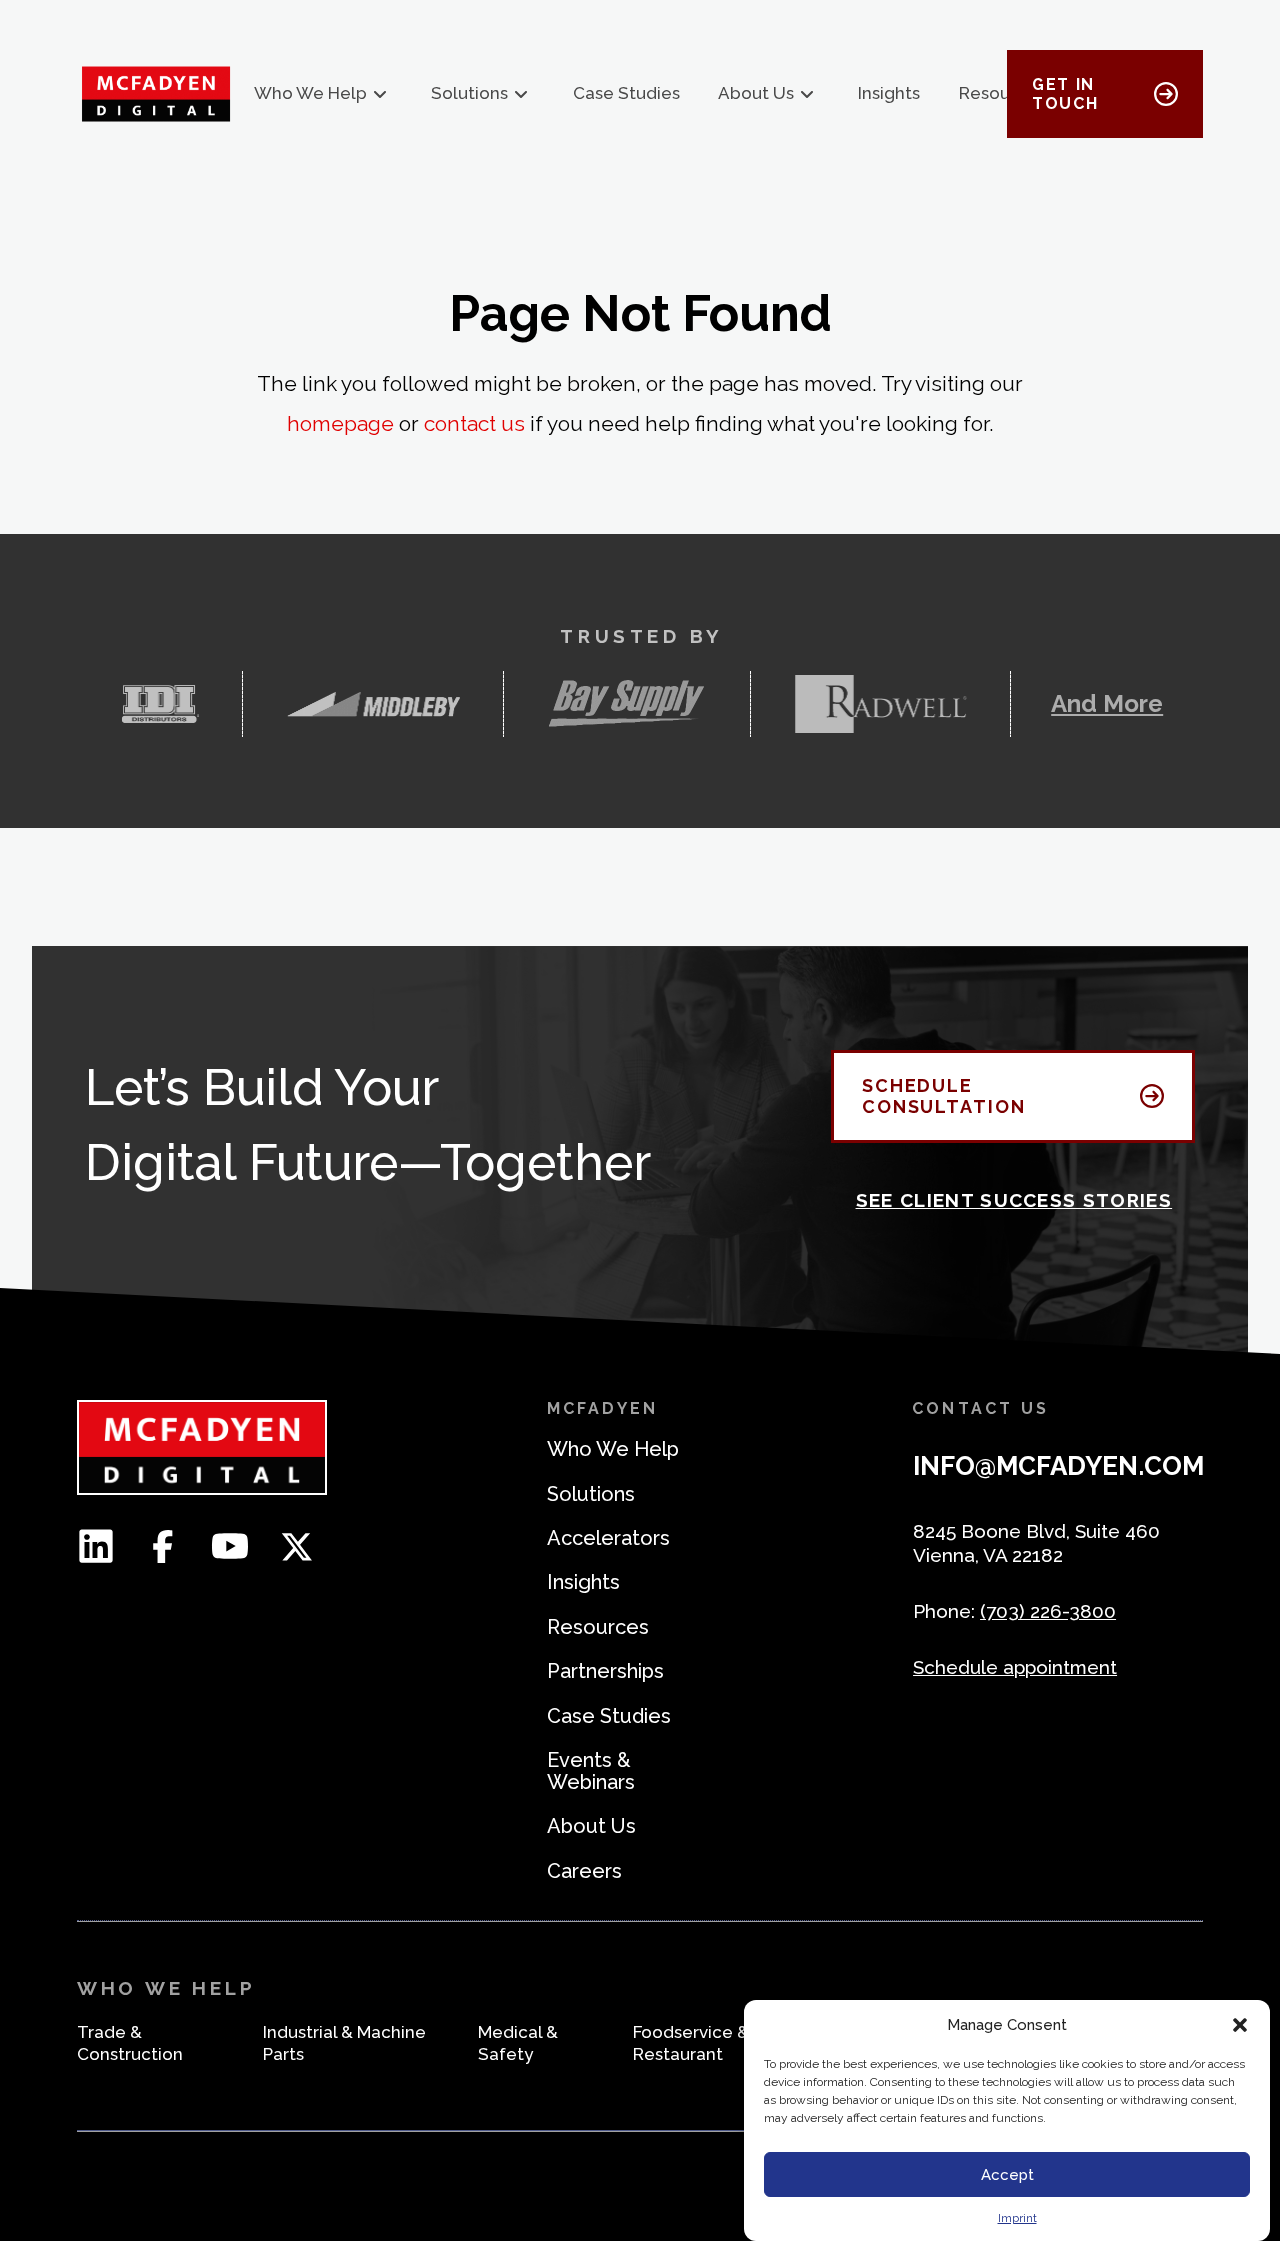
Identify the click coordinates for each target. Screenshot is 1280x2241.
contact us (474, 423)
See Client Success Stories (1014, 1200)
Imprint (1017, 2218)
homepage (340, 423)
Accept (1007, 2175)
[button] (1240, 2025)
